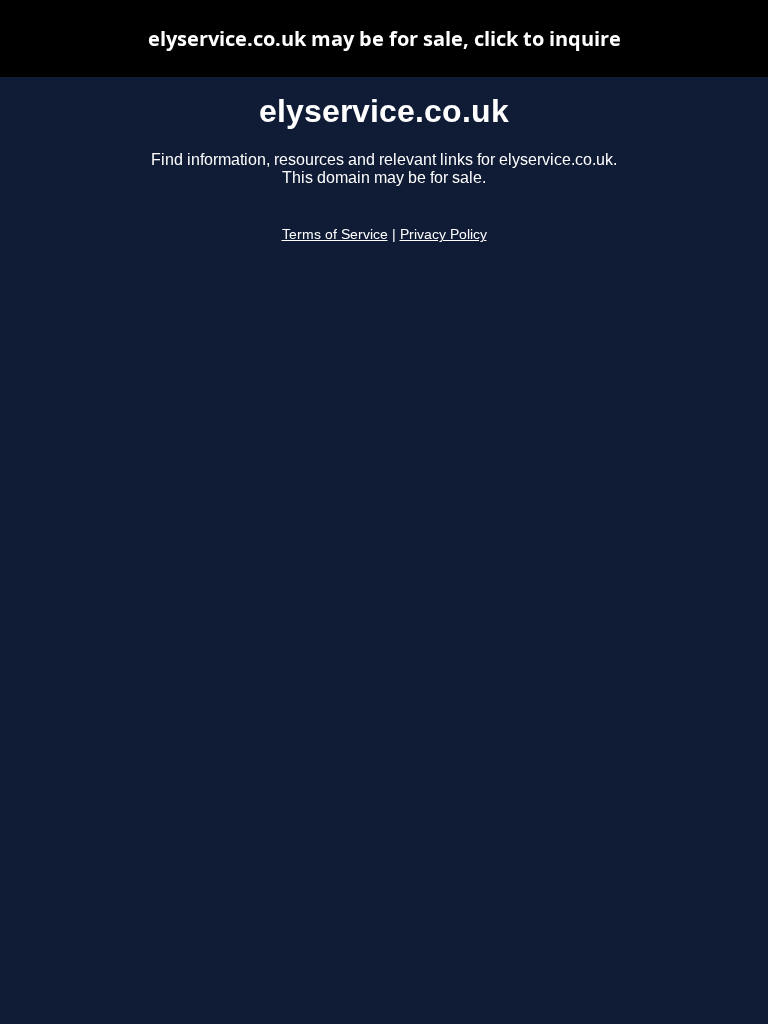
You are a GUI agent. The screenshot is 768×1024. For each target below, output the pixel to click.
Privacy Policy (443, 234)
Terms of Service (335, 234)
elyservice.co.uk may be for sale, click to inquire (384, 38)
